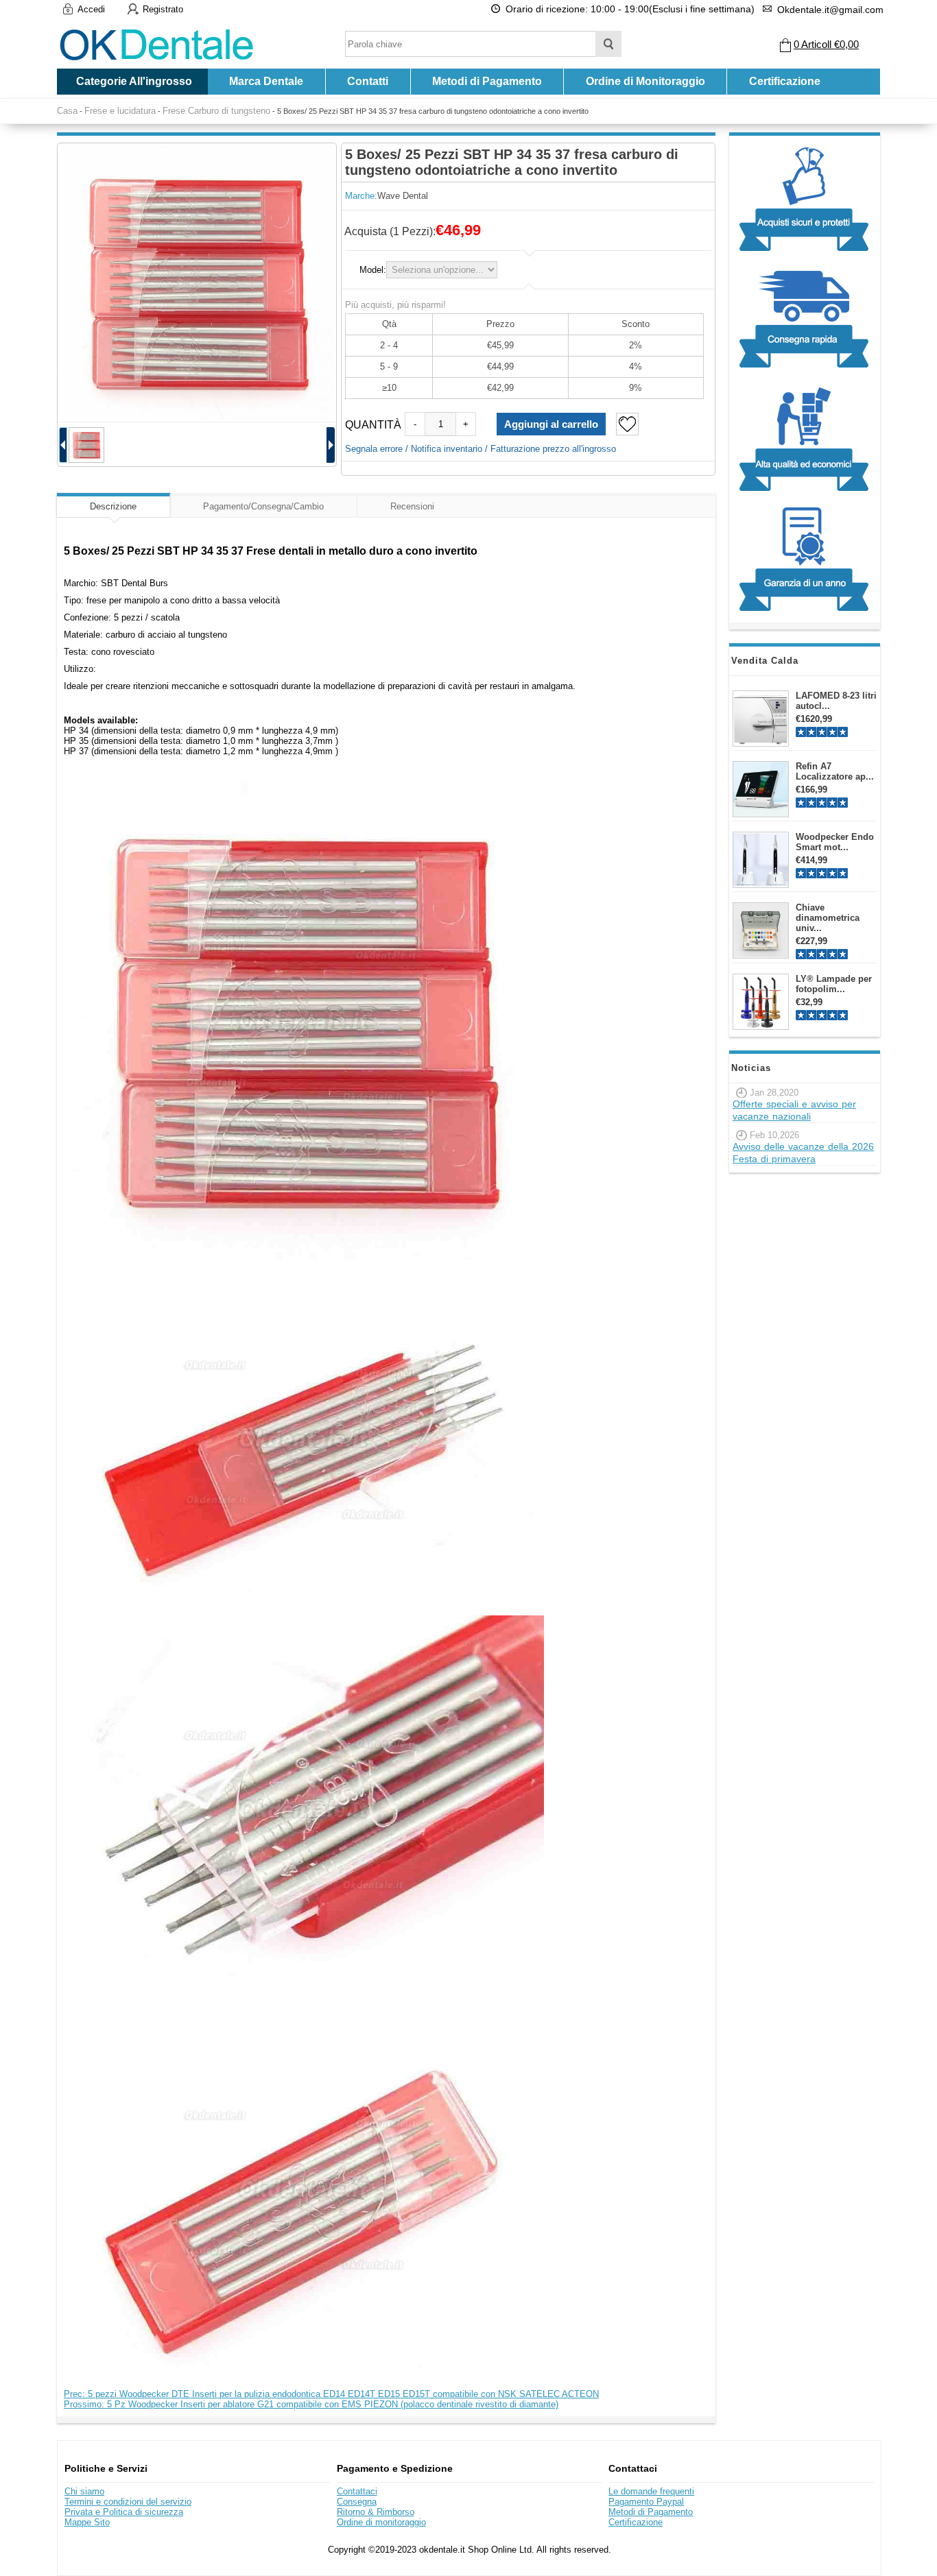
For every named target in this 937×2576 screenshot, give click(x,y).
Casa (67, 111)
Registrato (163, 9)
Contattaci (357, 2491)
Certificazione (785, 81)
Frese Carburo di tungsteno (216, 111)
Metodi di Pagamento (487, 81)
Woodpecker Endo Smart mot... (835, 842)
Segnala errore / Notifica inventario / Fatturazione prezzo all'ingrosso (481, 449)
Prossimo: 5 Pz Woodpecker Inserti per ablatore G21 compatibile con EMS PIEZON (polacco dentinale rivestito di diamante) (311, 2404)
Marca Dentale (266, 81)
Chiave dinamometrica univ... (828, 918)
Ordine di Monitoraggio (645, 81)
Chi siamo (84, 2491)
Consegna (357, 2502)
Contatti (368, 81)
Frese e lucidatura (120, 111)
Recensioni (412, 506)
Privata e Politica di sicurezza (124, 2512)
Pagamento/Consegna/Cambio (263, 506)
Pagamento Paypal (646, 2502)
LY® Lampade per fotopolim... (834, 984)
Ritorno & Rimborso (376, 2512)
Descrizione (113, 506)
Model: (373, 270)
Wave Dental (403, 196)
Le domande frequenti (651, 2491)
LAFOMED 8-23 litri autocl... (836, 701)
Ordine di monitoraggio (381, 2522)
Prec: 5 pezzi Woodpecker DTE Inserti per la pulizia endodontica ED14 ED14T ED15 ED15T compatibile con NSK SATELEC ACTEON (331, 2394)
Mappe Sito (87, 2522)
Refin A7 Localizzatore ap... (835, 771)
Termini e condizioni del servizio (128, 2502)
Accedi (91, 9)
